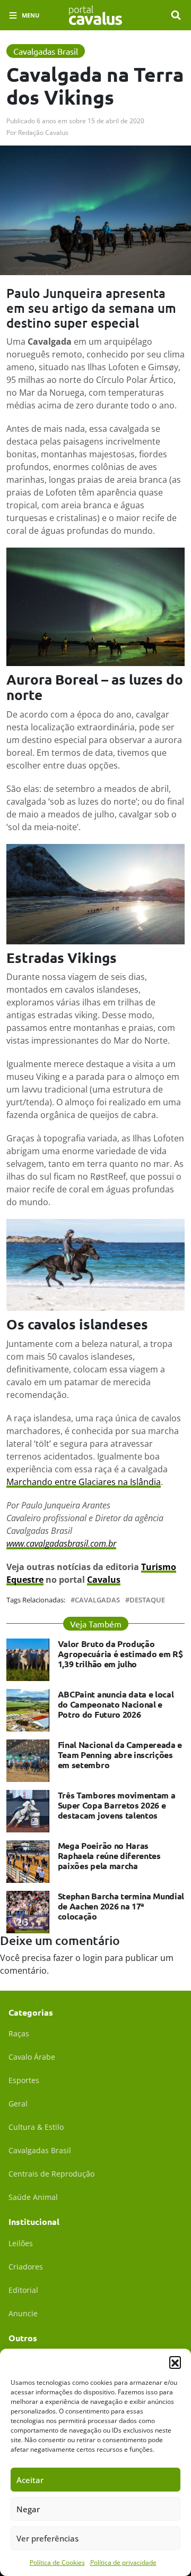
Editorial (23, 2290)
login (93, 1958)
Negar (28, 2509)
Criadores (26, 2267)
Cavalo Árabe (32, 2057)
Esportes (24, 2080)
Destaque (147, 1600)
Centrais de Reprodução (51, 2174)
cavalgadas (97, 1600)
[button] (175, 2362)
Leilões (21, 2243)
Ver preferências (47, 2538)
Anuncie (23, 2313)
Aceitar (30, 2480)
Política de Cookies (57, 2562)
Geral (18, 2104)
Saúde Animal (33, 2197)
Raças (19, 2033)
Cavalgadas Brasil (40, 2150)
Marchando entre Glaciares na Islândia (84, 1482)
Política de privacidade (123, 2562)
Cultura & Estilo (36, 2127)
